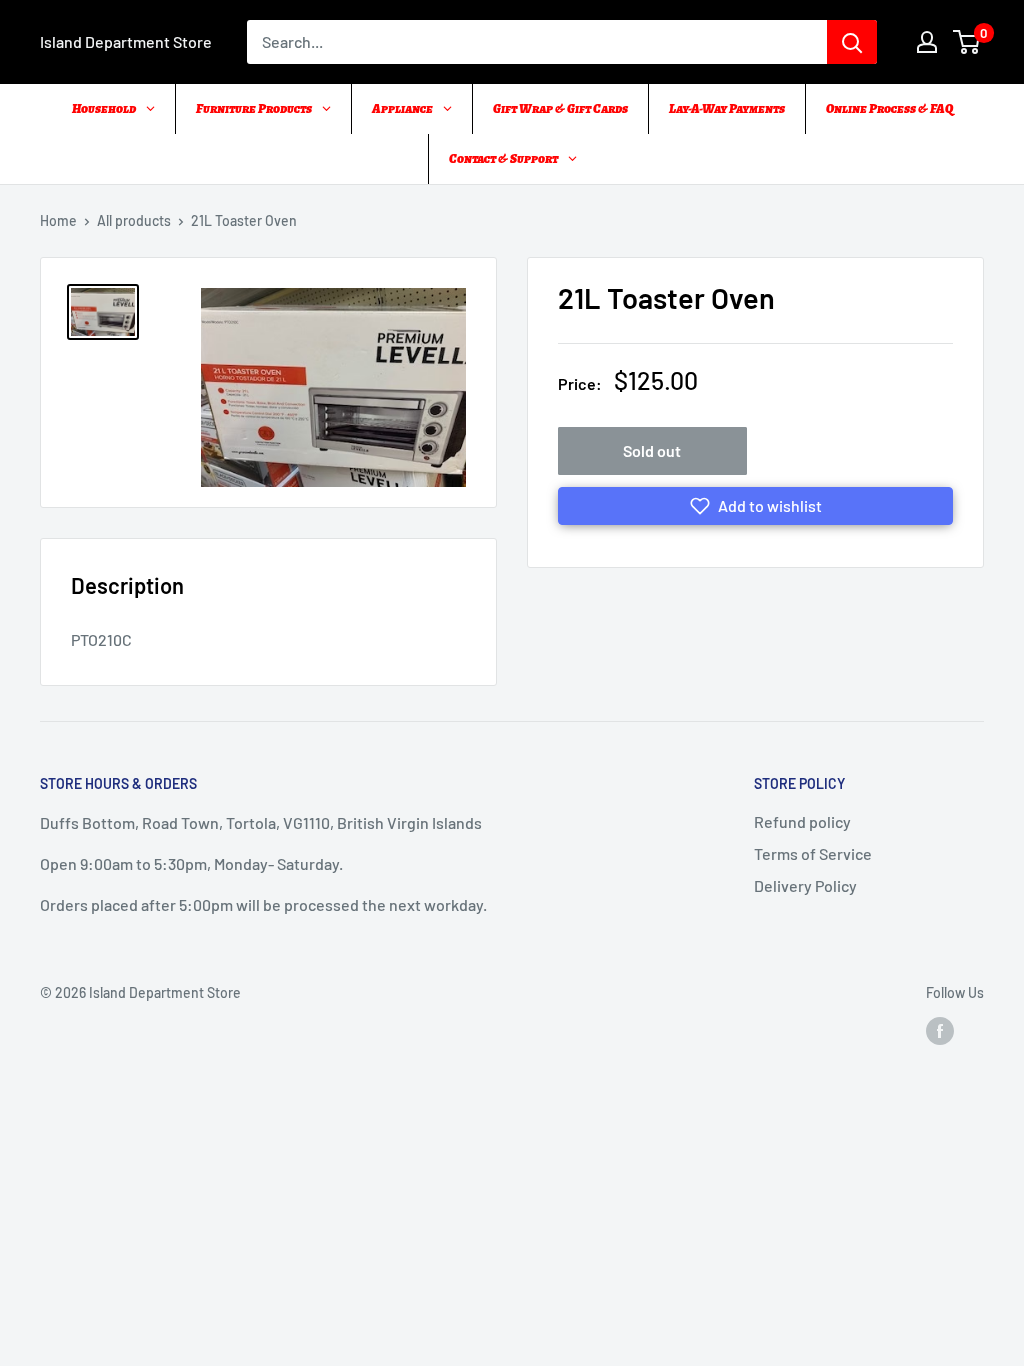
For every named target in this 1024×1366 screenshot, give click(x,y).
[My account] (927, 42)
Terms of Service (813, 853)
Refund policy (802, 821)
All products (134, 220)
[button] (755, 506)
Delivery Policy (805, 885)
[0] (967, 42)
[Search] (852, 42)
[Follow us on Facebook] (940, 1031)
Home (58, 220)
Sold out (652, 450)
